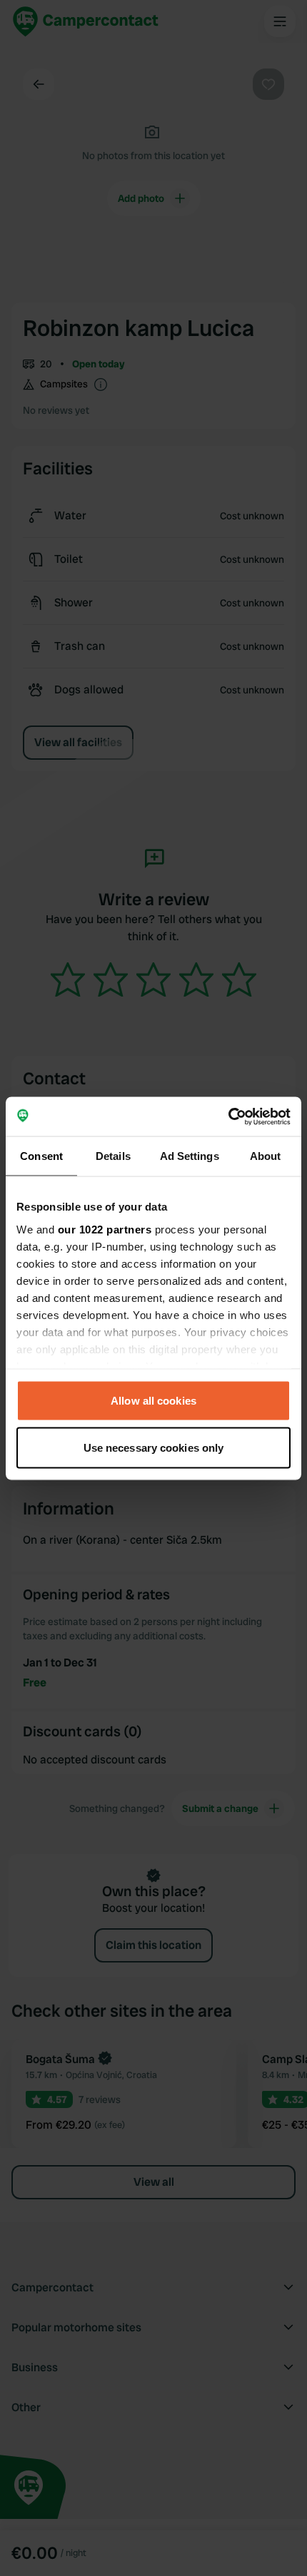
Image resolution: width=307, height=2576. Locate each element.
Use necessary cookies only (154, 1447)
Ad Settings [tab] (190, 1156)
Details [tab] (113, 1156)
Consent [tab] (41, 1156)
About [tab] (266, 1156)
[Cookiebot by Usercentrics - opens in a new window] (228, 1116)
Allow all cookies (153, 1401)
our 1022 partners (105, 1229)
